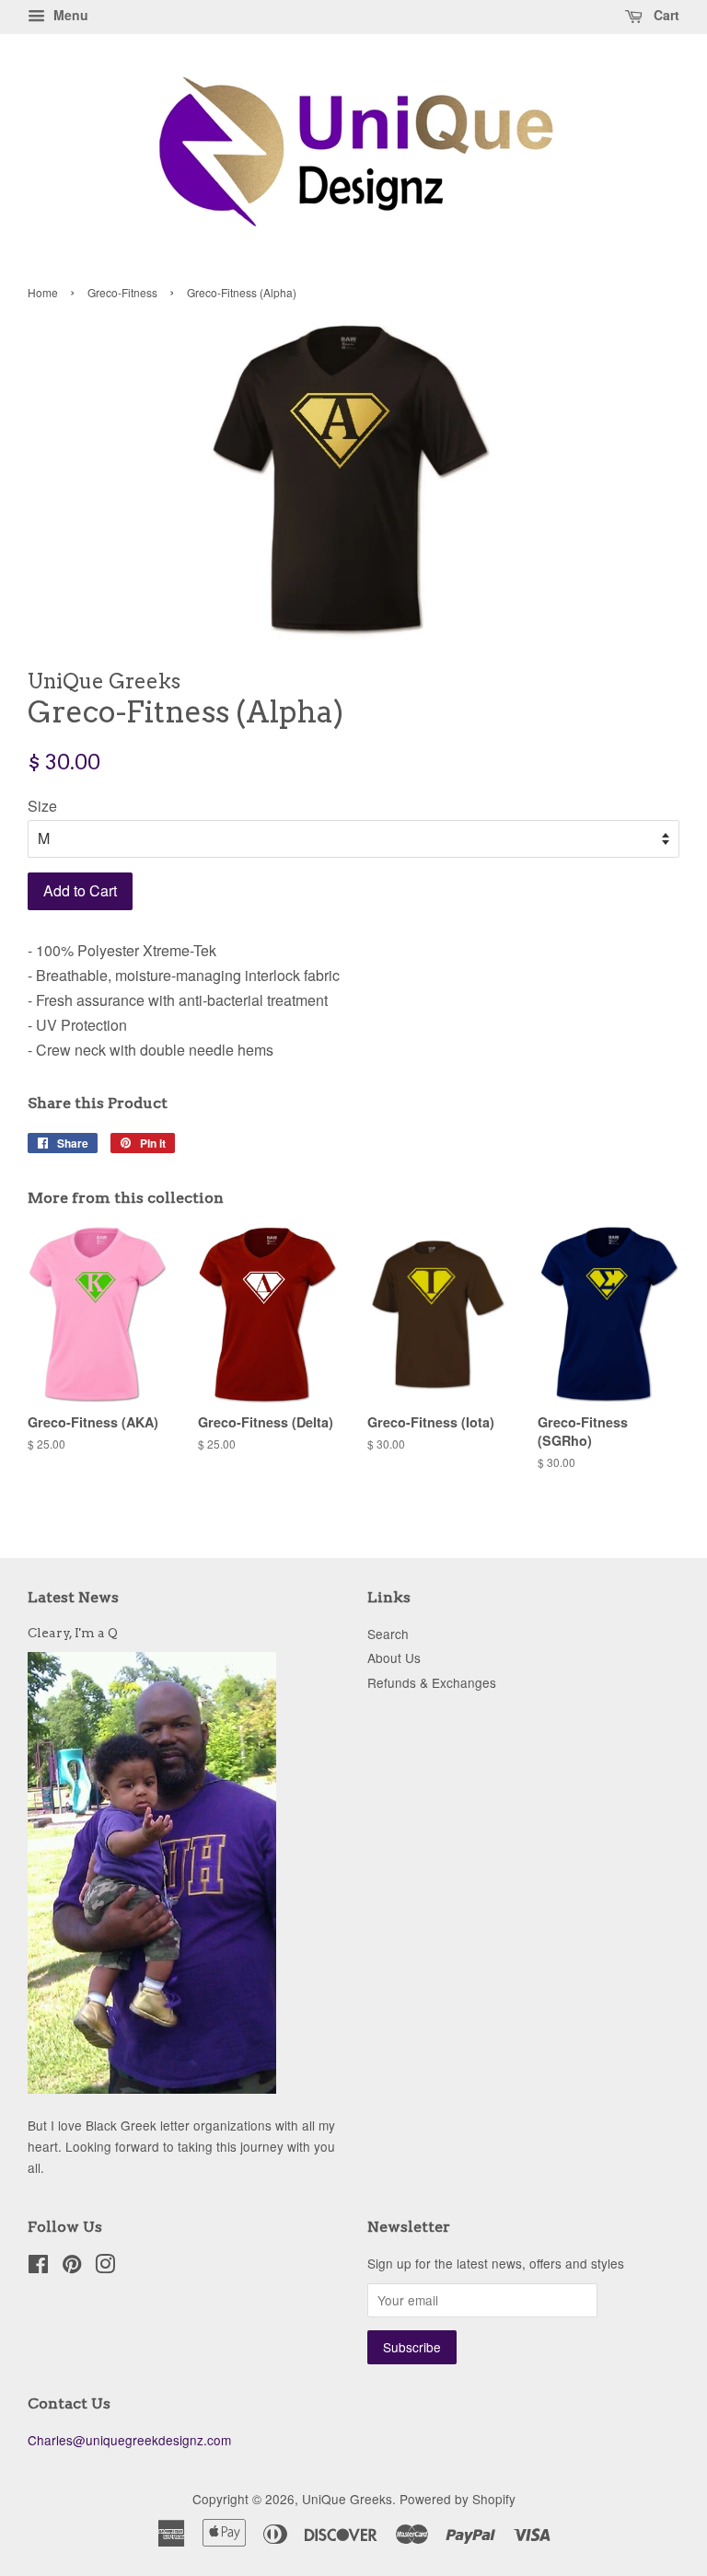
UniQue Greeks (347, 2499)
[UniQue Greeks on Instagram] (105, 2267)
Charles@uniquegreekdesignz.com (129, 2440)
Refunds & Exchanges (432, 1682)
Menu (69, 15)
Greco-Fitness (122, 292)
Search (388, 1634)
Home (43, 292)
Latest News (73, 1597)
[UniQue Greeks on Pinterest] (72, 2267)
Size (42, 806)
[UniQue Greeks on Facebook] (38, 2267)
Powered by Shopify (458, 2499)
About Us (394, 1658)
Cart (665, 15)
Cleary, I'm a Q (73, 1633)
